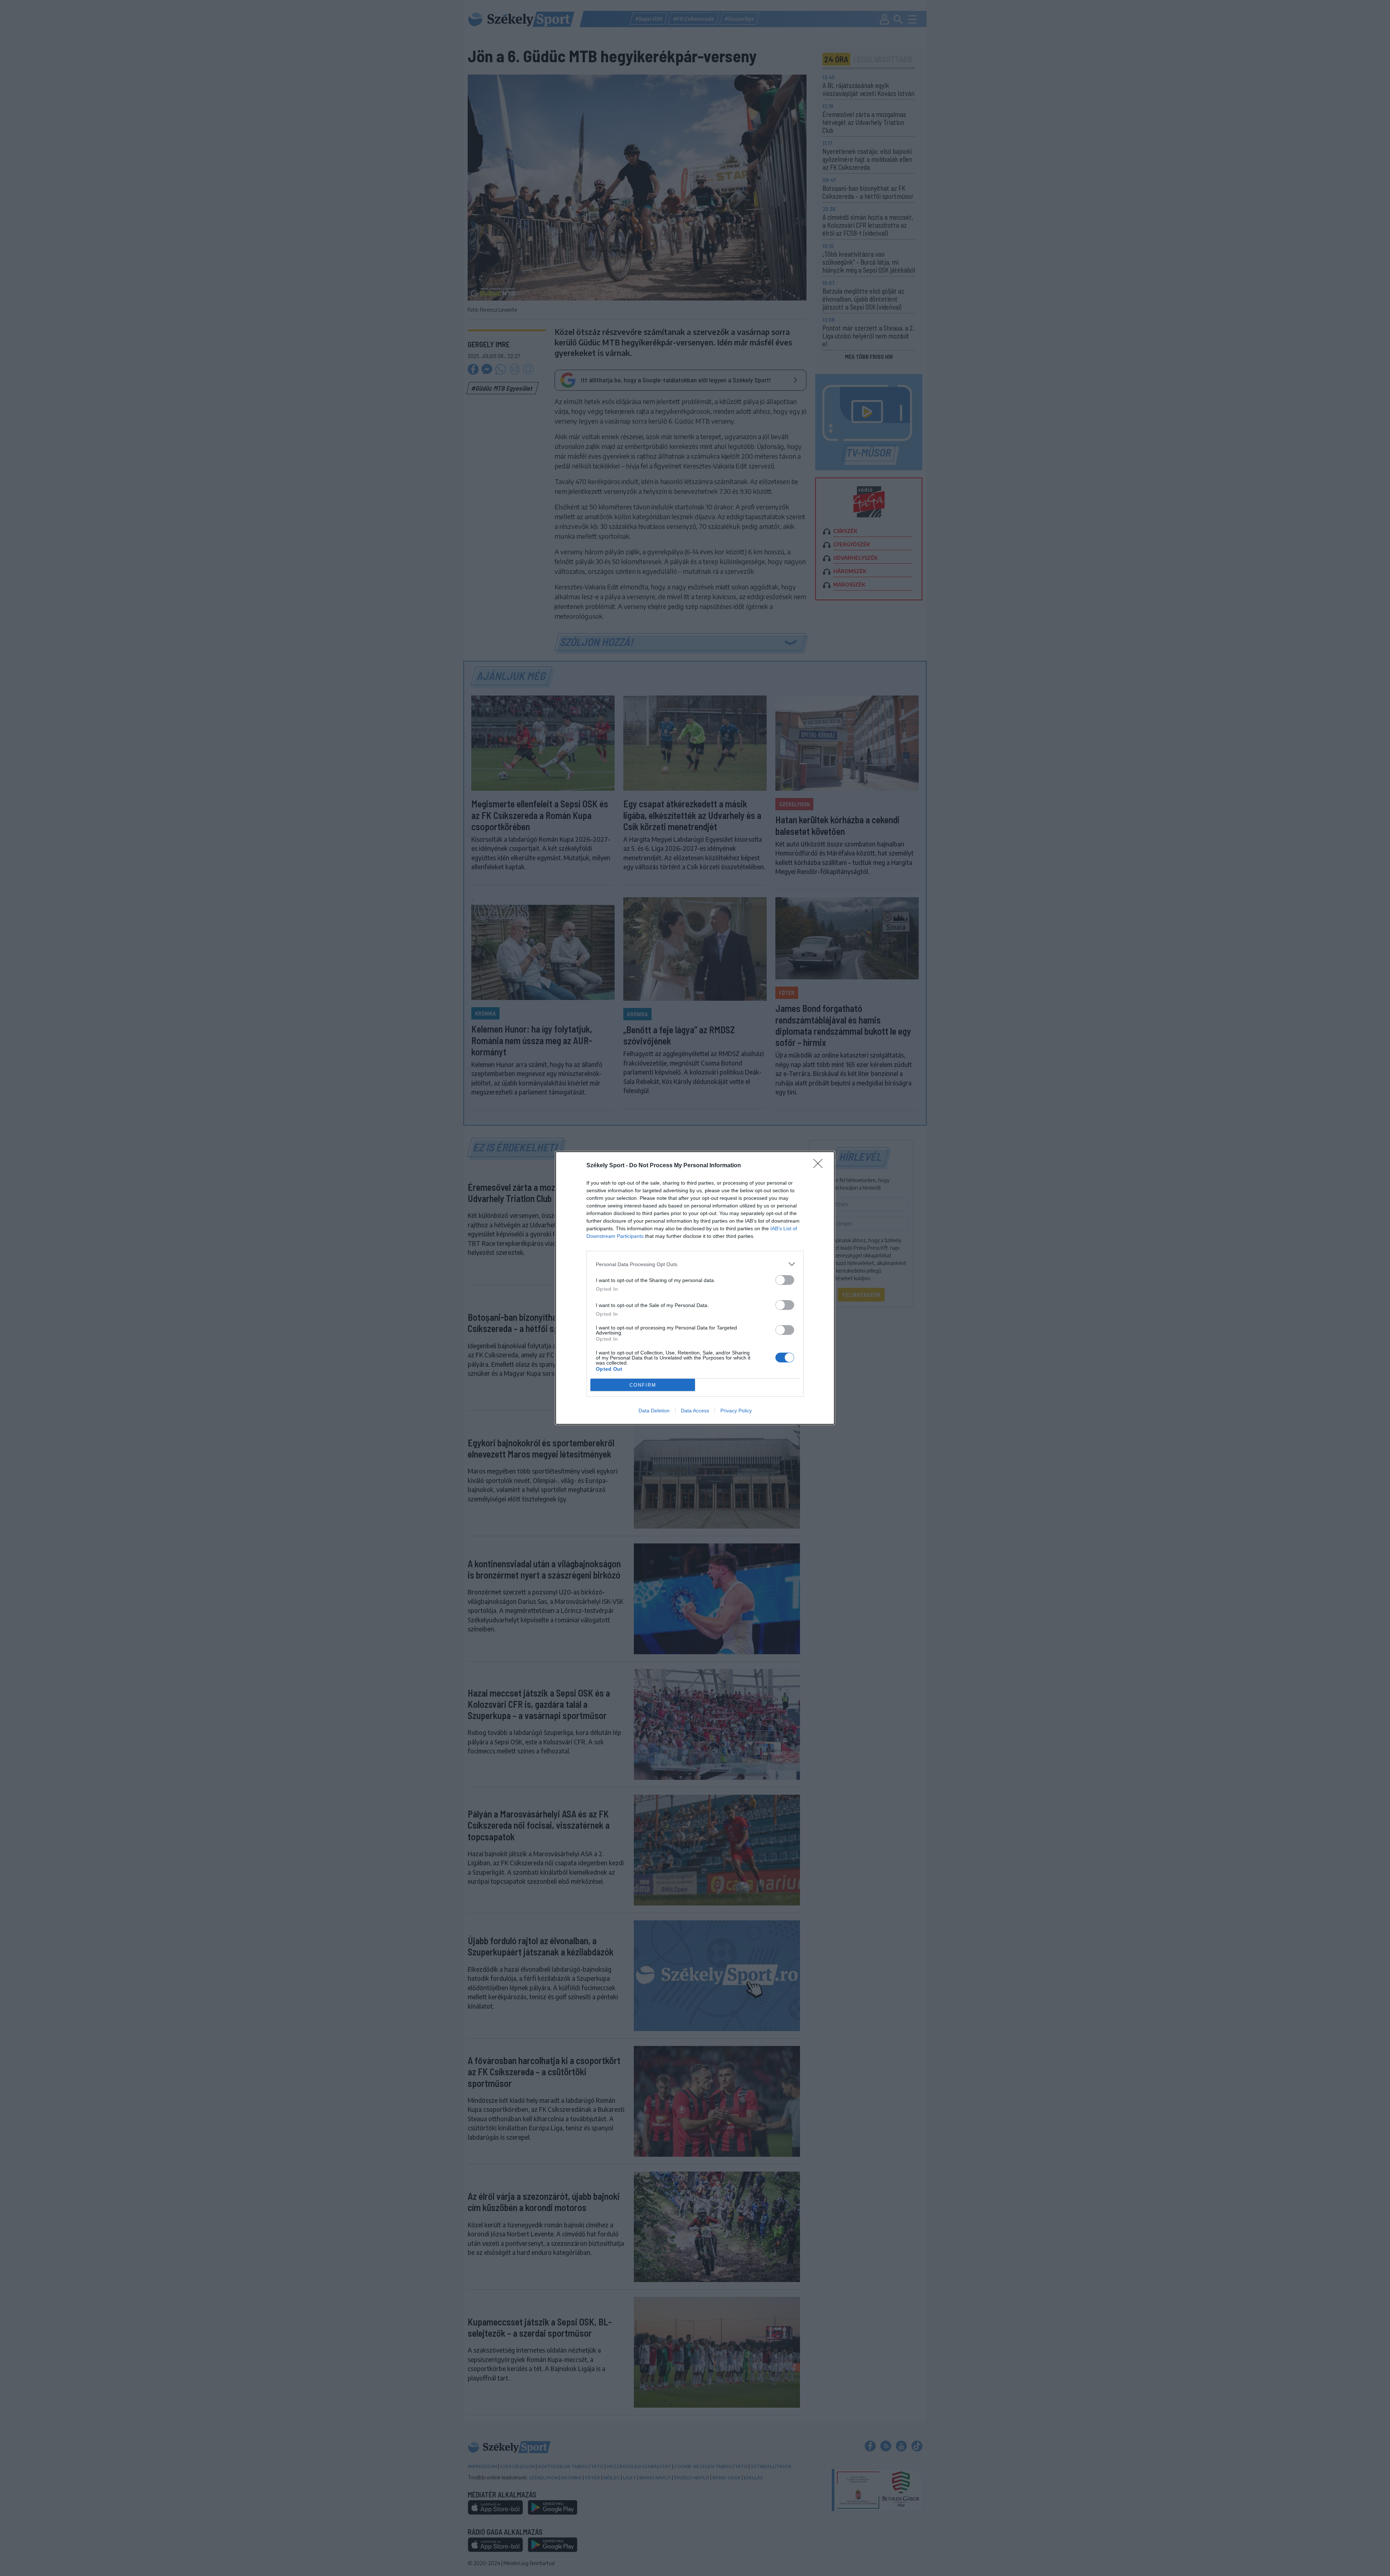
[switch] (785, 1280)
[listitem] (695, 1264)
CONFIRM (643, 1385)
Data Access (695, 1411)
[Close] (820, 1166)
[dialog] (695, 1288)
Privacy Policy (736, 1411)
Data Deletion (654, 1411)
